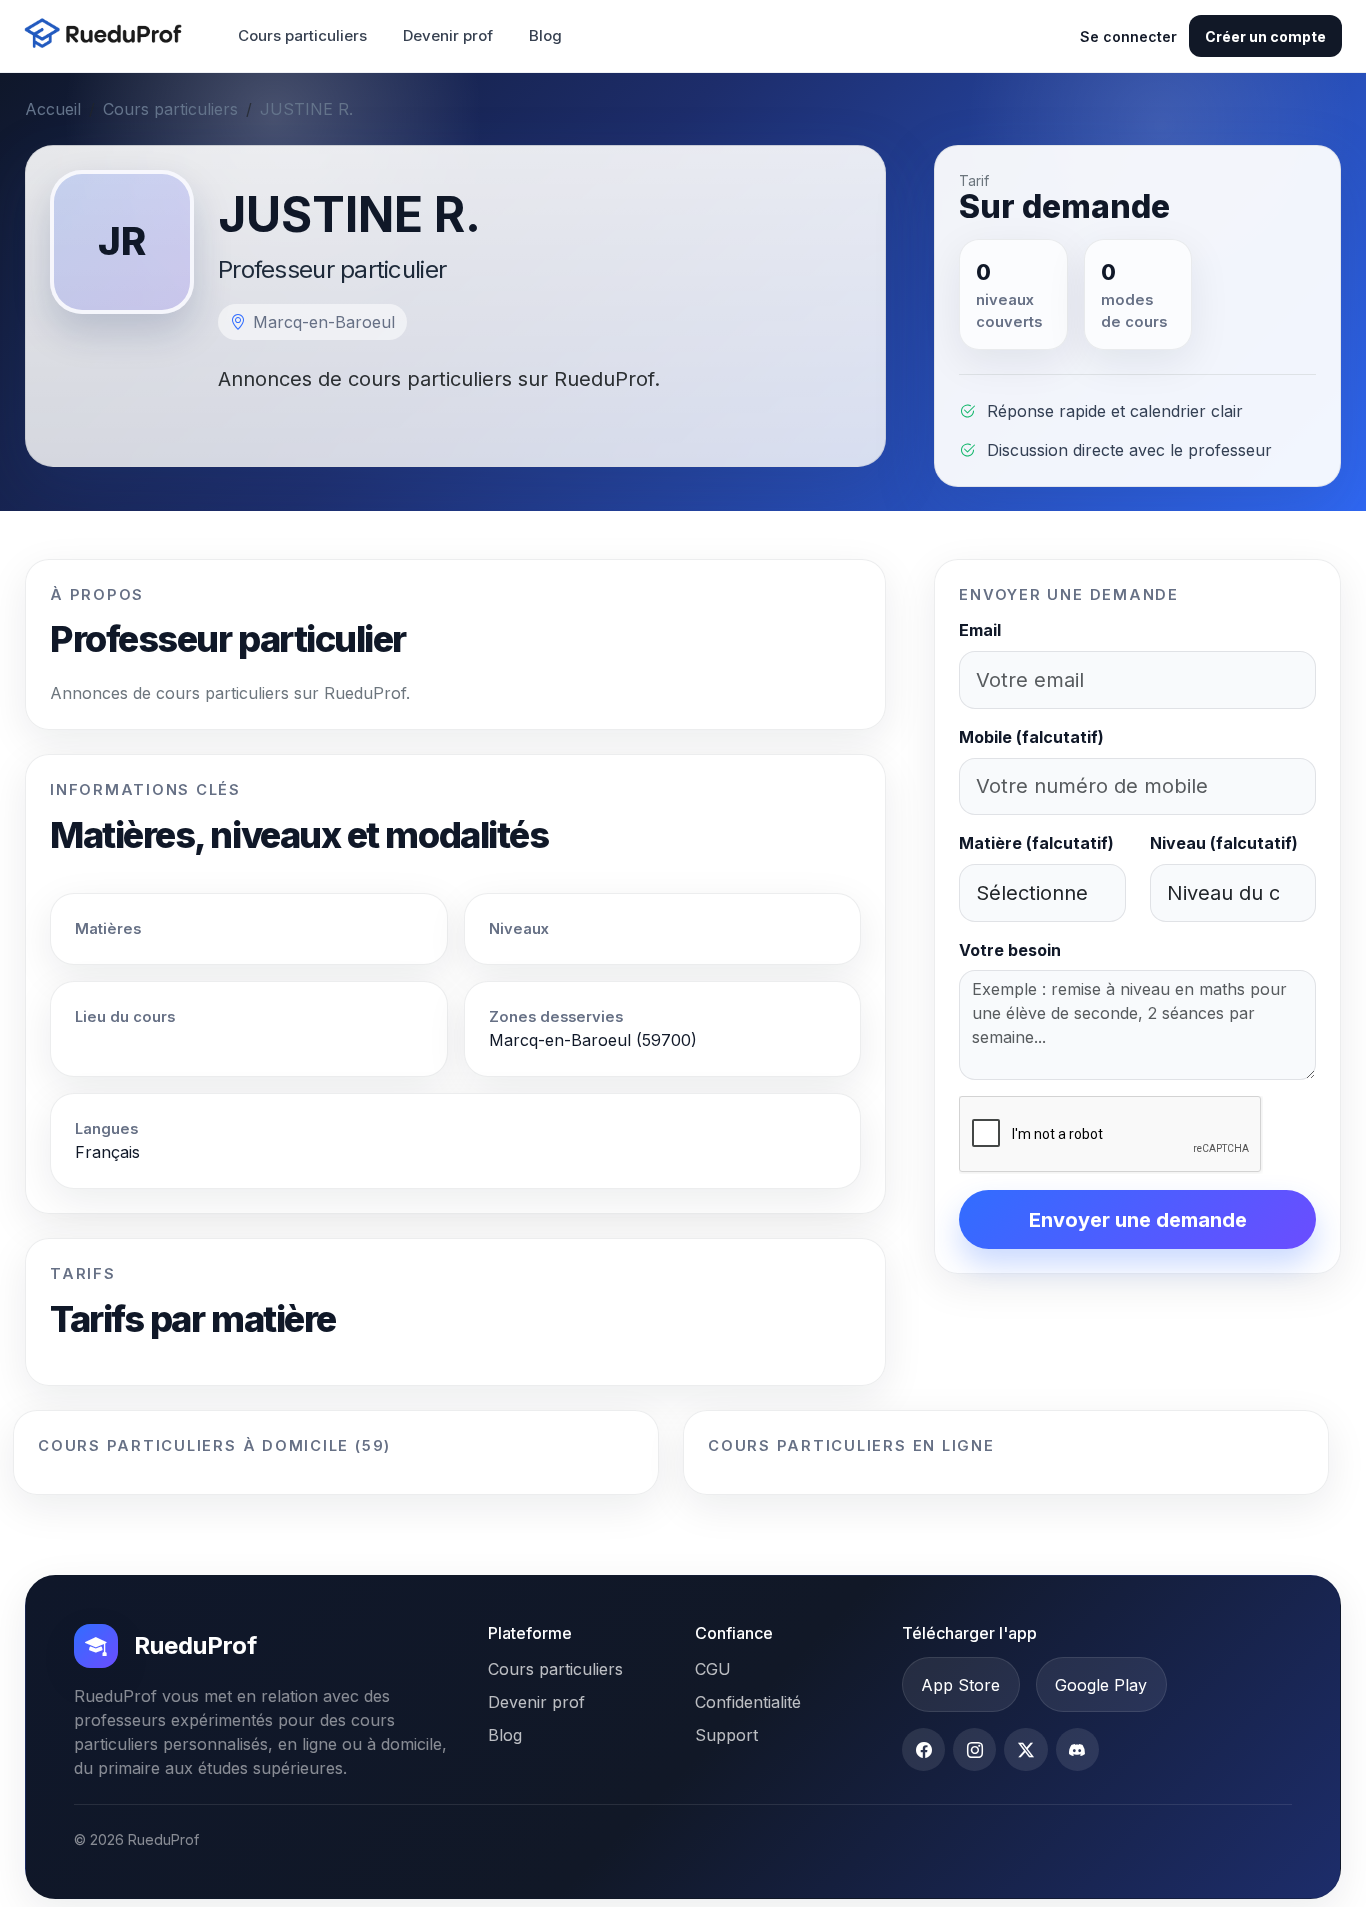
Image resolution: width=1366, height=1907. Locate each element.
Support (726, 1735)
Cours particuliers (302, 35)
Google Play (1101, 1685)
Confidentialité (748, 1702)
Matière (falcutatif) (1036, 843)
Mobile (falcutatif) (1031, 737)
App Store (960, 1685)
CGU (713, 1669)
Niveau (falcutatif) (1224, 843)
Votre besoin (1010, 950)
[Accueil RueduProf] (109, 35)
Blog (545, 35)
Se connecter (1128, 36)
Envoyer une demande (1138, 1220)
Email (980, 630)
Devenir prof (448, 35)
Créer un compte (1265, 36)
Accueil (53, 109)
